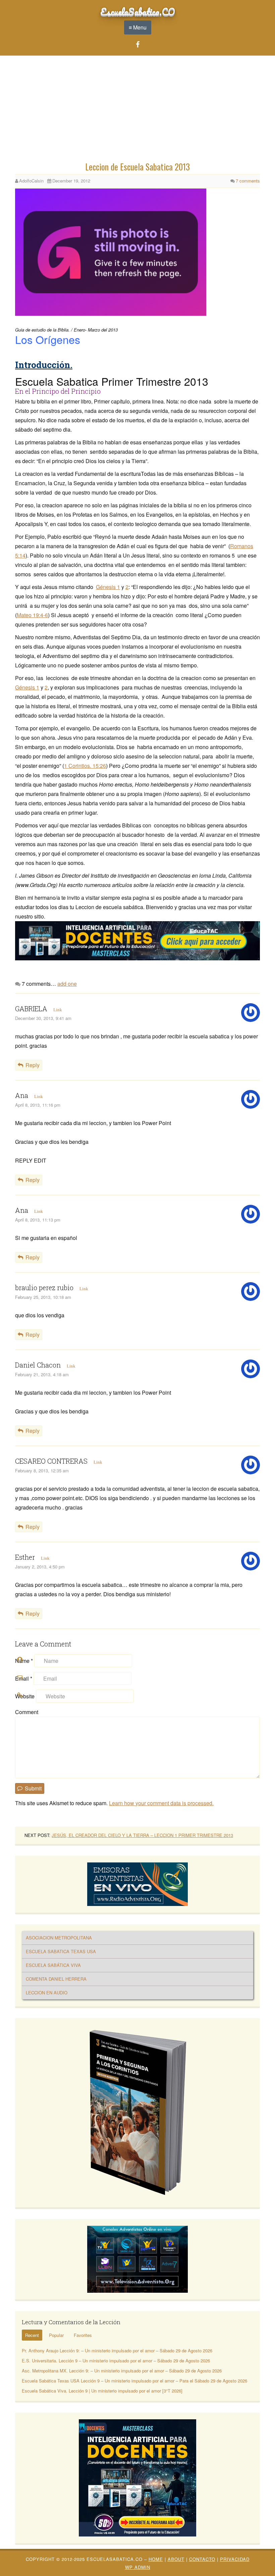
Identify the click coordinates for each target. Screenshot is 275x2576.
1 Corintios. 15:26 (85, 766)
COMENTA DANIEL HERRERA (56, 1979)
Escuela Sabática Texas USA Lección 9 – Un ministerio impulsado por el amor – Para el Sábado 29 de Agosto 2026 (134, 2381)
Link (58, 1010)
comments (248, 181)
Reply (33, 1065)
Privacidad (235, 2559)
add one (67, 984)
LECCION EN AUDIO (47, 1993)
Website (25, 1696)
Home (156, 2559)
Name (24, 1661)
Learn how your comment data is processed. (161, 1803)
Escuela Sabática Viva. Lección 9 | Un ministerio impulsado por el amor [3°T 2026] (102, 2391)
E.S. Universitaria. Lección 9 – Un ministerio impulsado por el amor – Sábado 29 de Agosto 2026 (116, 2361)
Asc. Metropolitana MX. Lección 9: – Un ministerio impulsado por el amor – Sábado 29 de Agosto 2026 (122, 2371)
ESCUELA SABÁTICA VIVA (53, 1965)
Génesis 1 (108, 587)
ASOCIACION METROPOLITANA (59, 1938)
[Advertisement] (137, 110)
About (176, 2559)
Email (24, 1678)
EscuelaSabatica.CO (138, 11)
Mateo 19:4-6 (32, 615)
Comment (27, 1712)
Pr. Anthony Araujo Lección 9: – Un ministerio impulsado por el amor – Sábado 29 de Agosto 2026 (117, 2350)
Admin (138, 2567)
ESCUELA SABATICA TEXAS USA (61, 1951)
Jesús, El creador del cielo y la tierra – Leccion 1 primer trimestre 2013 (142, 1835)
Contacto (202, 2559)
